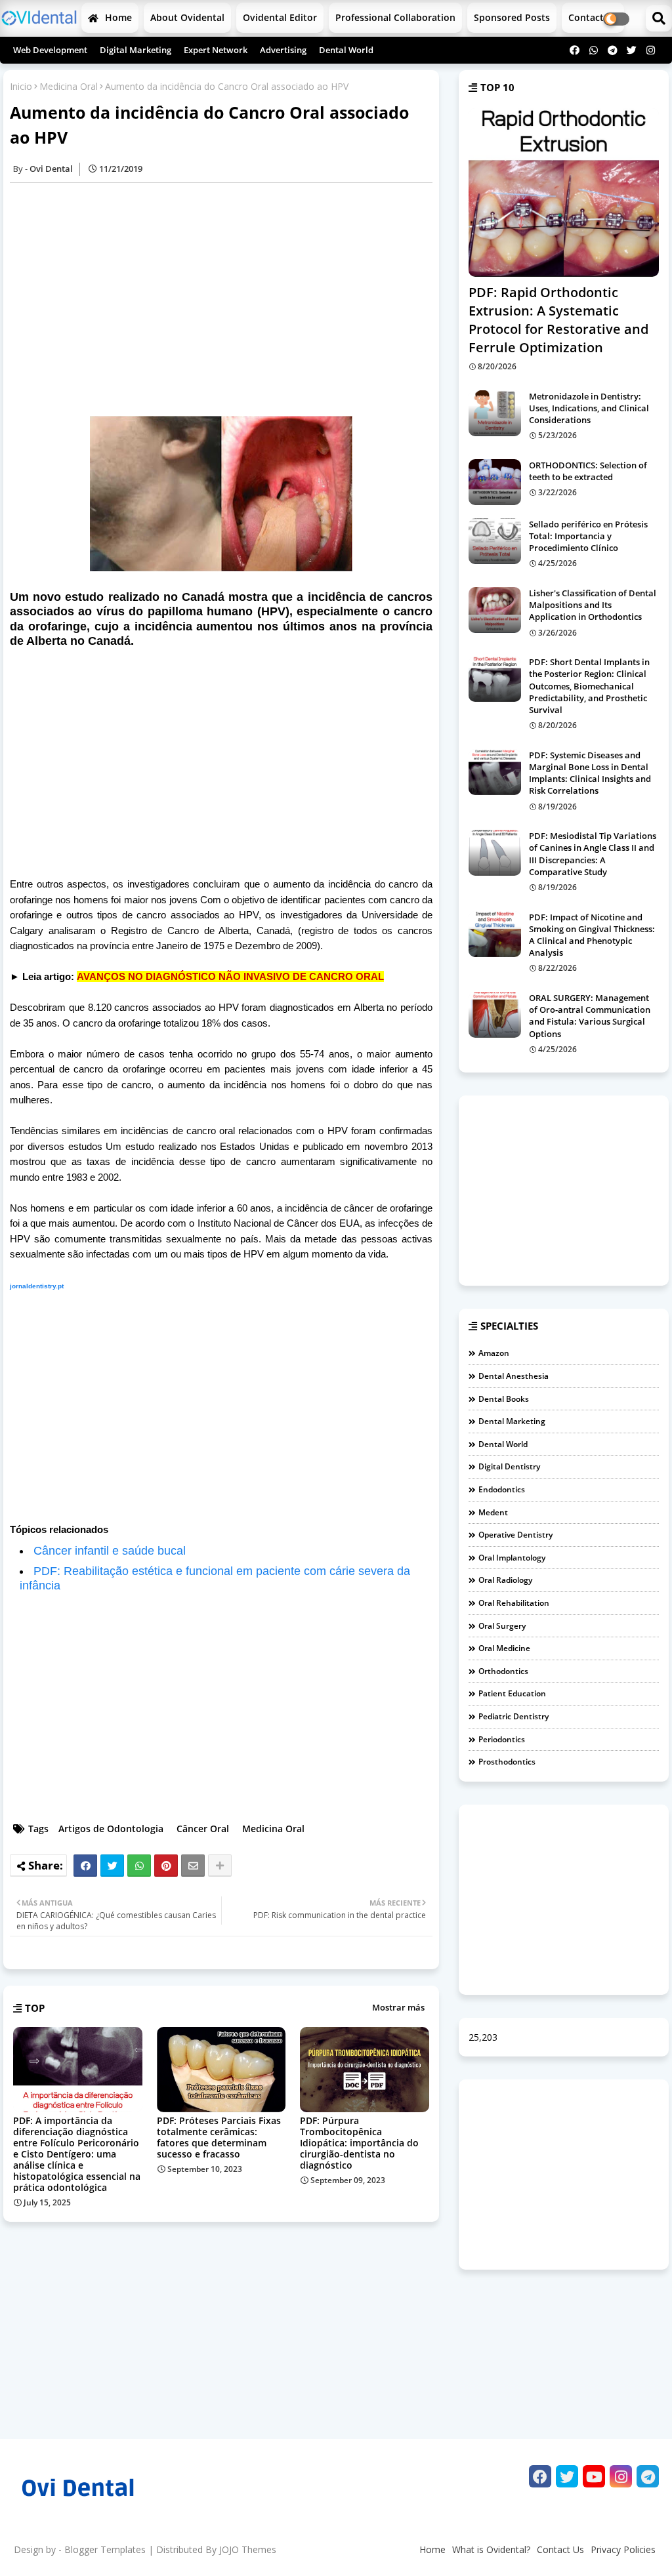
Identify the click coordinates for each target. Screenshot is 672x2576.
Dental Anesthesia (514, 1376)
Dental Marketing (512, 1421)
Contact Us (560, 2549)
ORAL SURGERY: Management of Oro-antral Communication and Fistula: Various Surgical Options (590, 1016)
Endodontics (502, 1489)
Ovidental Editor (280, 17)
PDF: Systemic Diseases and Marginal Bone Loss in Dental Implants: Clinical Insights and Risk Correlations (590, 773)
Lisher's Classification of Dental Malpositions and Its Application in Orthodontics (593, 605)
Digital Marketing (136, 50)
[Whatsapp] (139, 1866)
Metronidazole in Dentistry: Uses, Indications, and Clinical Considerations (589, 408)
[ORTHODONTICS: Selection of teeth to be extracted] (495, 482)
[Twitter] (112, 1866)
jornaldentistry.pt (37, 1286)
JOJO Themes (248, 2549)
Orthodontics (503, 1671)
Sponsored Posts (512, 17)
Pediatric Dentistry (514, 1716)
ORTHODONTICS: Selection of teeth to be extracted (588, 471)
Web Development (50, 50)
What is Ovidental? (491, 2549)
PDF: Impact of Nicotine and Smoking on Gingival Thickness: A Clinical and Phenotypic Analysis (592, 935)
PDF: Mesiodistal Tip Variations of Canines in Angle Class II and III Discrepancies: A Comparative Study (593, 854)
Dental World (346, 50)
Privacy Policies (623, 2549)
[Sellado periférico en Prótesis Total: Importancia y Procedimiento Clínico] (495, 541)
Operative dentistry (515, 1535)
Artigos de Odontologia (111, 1829)
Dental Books (504, 1399)
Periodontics (502, 1739)
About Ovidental (187, 17)
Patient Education (512, 1693)
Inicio (21, 86)
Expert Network (216, 50)
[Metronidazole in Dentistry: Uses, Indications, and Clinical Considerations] (495, 413)
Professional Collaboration (395, 17)
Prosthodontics (507, 1762)
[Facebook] (85, 1866)
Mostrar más (398, 2007)
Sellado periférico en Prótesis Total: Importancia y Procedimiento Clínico (588, 536)
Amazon (494, 1353)
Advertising (283, 50)
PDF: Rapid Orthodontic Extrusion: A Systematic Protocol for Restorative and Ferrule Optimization (558, 320)
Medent (493, 1512)
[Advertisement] (228, 299)
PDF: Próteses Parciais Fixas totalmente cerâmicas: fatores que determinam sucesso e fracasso (219, 2137)
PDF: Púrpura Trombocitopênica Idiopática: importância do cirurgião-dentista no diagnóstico (359, 2143)
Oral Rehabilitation (514, 1603)
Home (117, 17)
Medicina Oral (69, 86)
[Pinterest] (166, 1866)
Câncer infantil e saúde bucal (110, 1551)
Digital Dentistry (509, 1466)
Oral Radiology (505, 1580)
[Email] (193, 1866)
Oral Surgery (502, 1626)
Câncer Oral (203, 1829)
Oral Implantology (512, 1558)
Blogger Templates (105, 2549)
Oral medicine (504, 1648)
